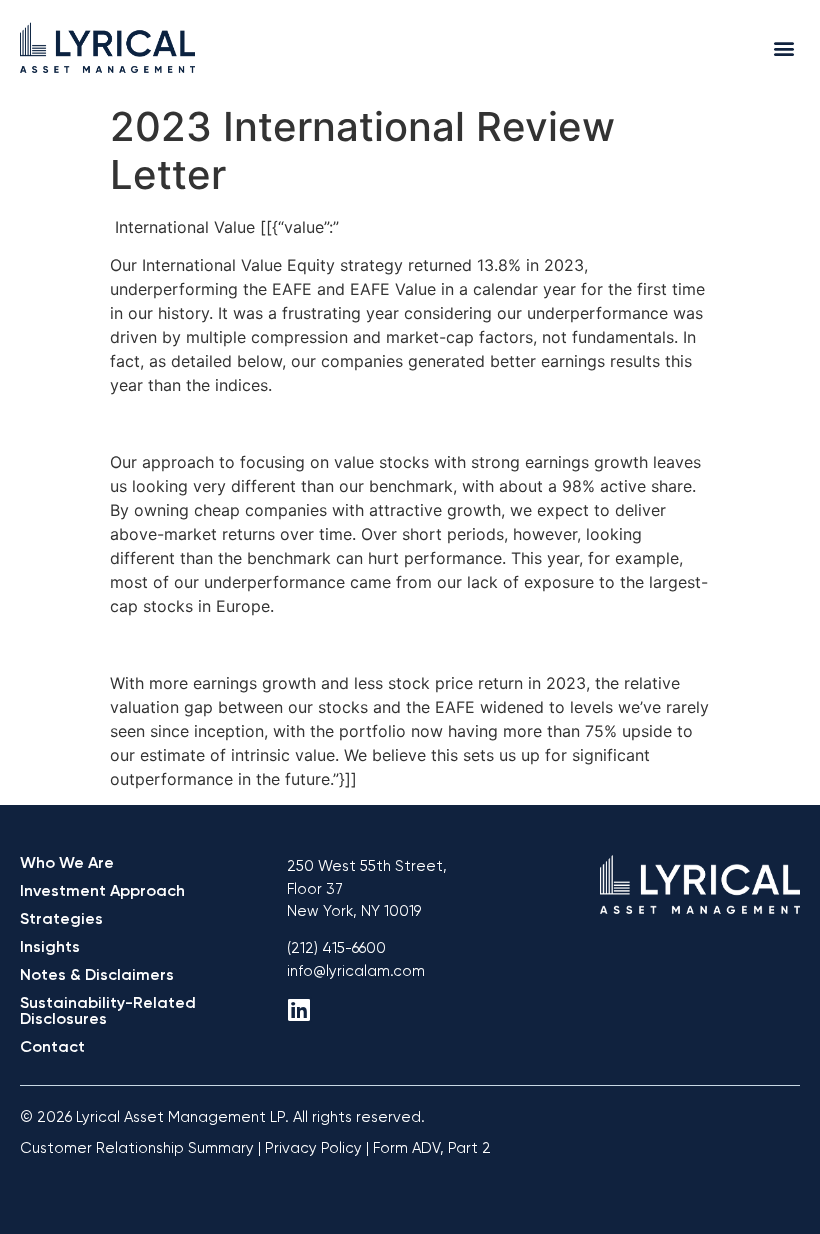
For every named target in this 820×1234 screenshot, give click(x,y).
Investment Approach (102, 890)
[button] (783, 47)
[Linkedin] (299, 1009)
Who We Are (67, 862)
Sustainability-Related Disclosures (108, 1010)
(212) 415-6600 (336, 948)
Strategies (61, 918)
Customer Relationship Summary (137, 1148)
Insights (50, 946)
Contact (52, 1046)
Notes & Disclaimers (97, 974)
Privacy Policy (313, 1148)
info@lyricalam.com (356, 971)
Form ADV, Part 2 (432, 1148)
